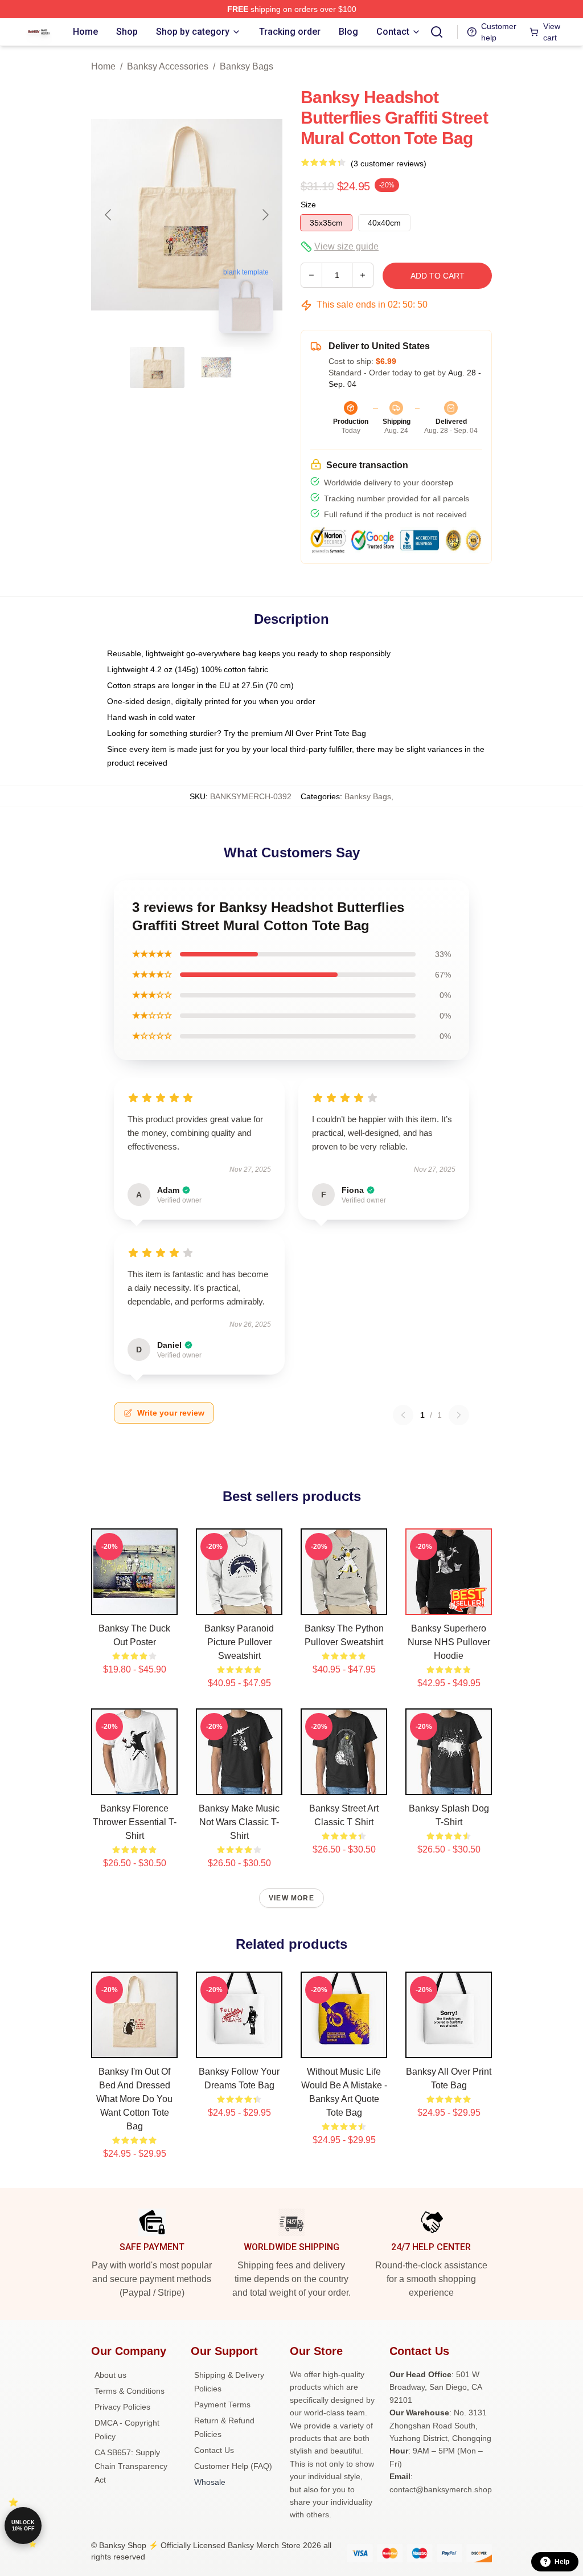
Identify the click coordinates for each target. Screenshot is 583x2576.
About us (110, 2375)
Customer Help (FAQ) (233, 2466)
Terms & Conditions (130, 2391)
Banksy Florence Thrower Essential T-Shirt (135, 1822)
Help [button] (562, 2562)
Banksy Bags (247, 66)
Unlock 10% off (23, 2526)
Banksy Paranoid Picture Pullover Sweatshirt (239, 1642)
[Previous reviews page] (403, 1415)
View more (291, 1898)
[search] (437, 32)
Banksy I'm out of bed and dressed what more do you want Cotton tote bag (134, 2099)
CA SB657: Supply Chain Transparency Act (131, 2466)
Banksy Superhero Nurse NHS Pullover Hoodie (449, 1642)
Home (103, 66)
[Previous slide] (109, 215)
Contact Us (214, 2450)
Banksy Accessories (168, 66)
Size (308, 205)
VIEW (135, 1604)
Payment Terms (222, 2405)
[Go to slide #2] (216, 367)
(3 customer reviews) (389, 163)
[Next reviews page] (459, 1415)
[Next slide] (265, 215)
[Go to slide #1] (157, 367)
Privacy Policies (122, 2407)
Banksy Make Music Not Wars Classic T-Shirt (239, 1822)
